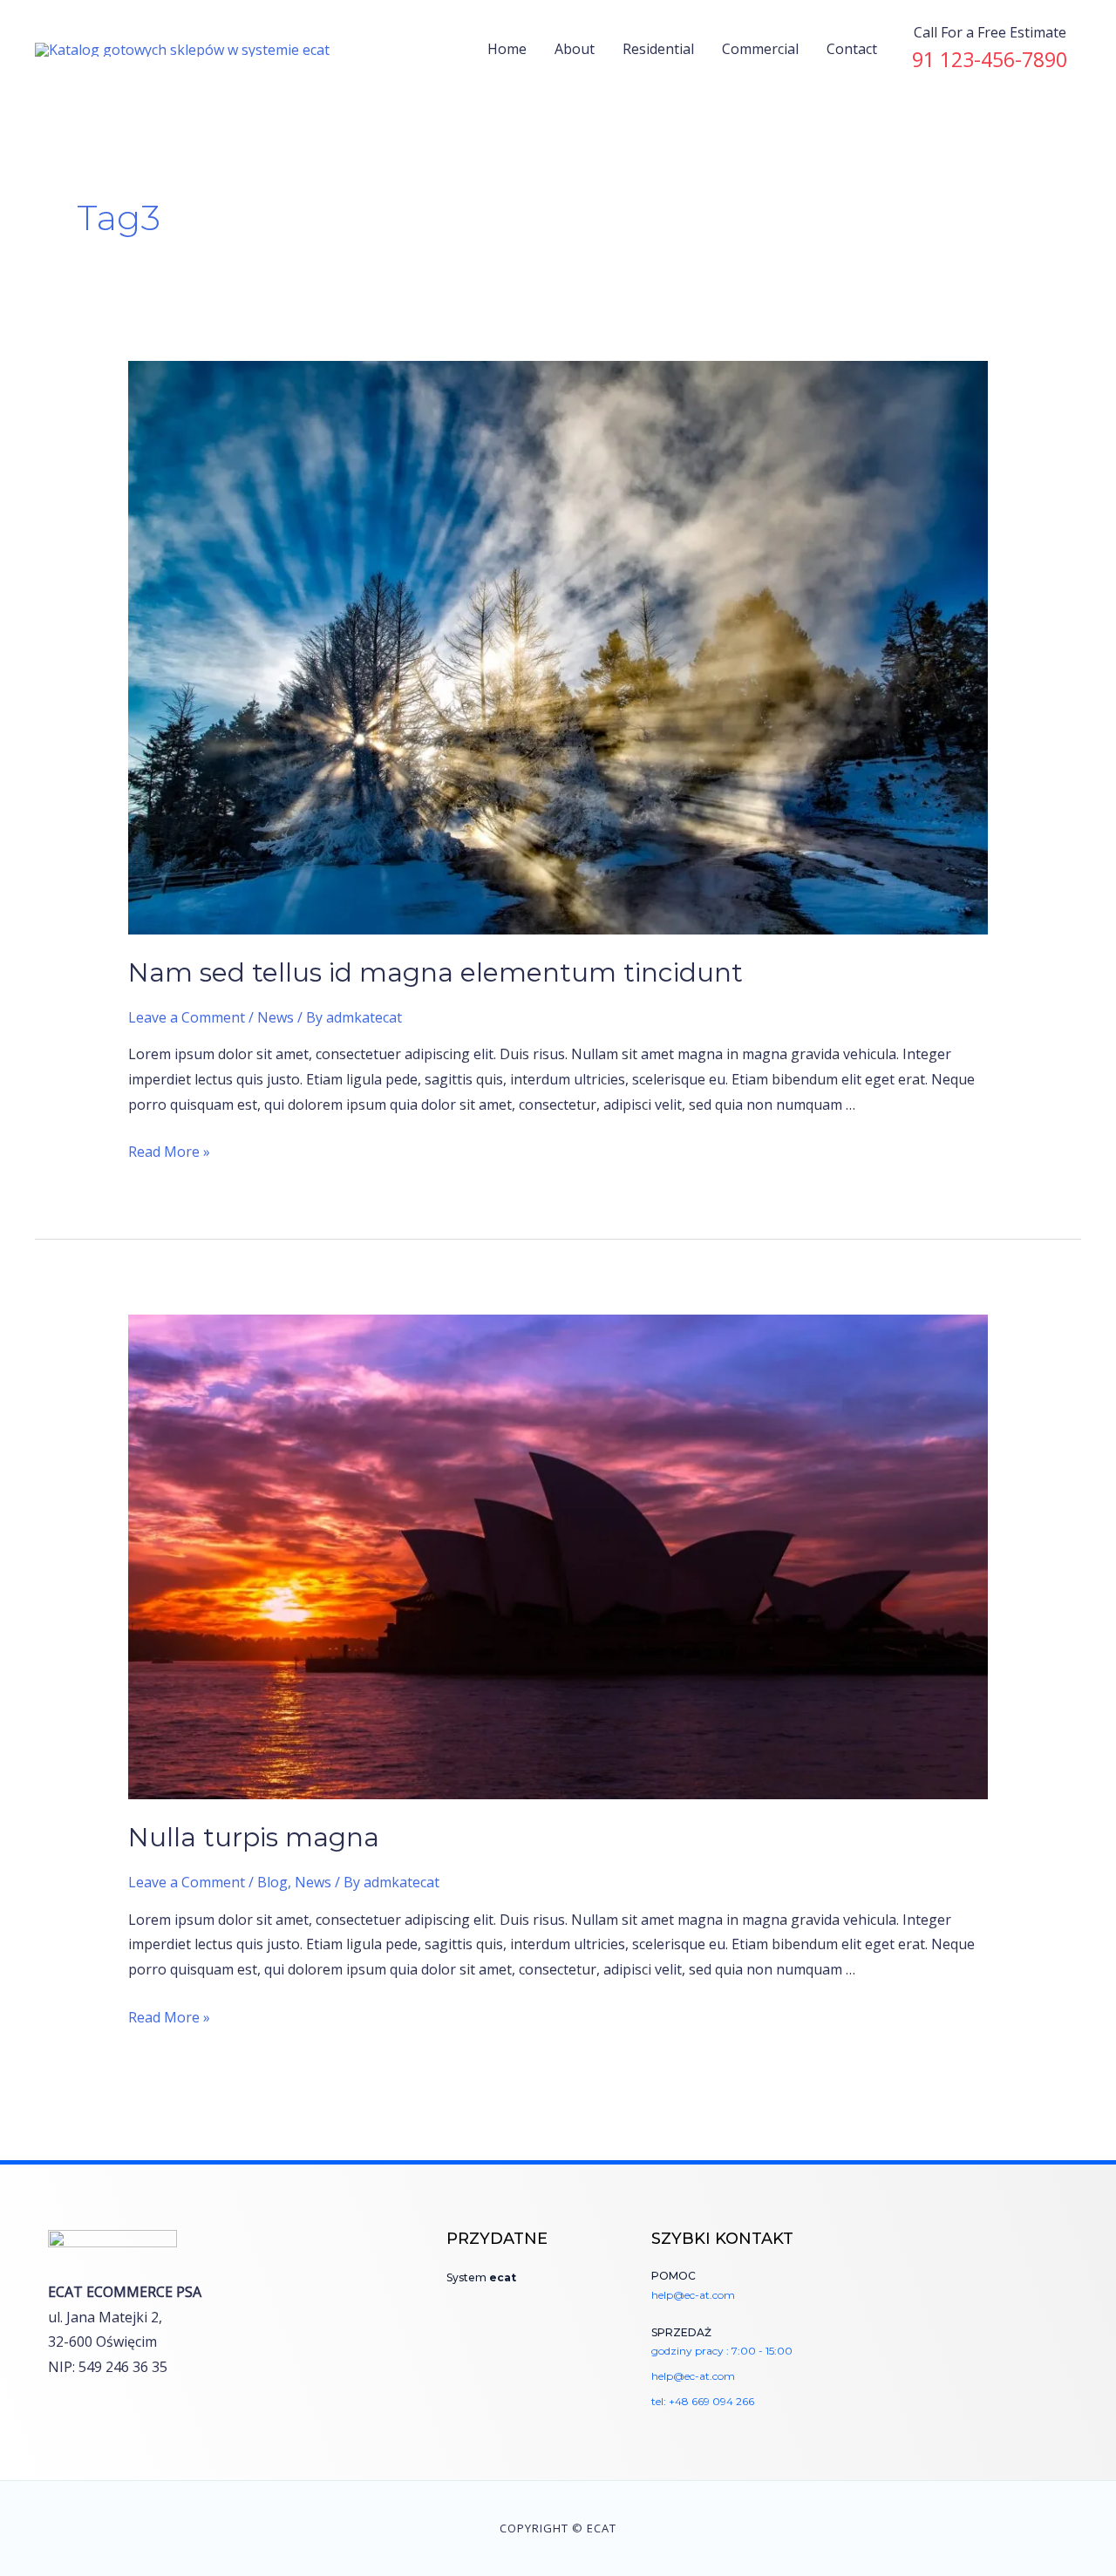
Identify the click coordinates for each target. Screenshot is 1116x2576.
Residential (658, 49)
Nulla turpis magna (254, 1837)
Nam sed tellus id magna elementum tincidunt (436, 972)
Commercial (760, 49)
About (575, 49)
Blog (272, 1882)
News (276, 1017)
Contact (852, 49)
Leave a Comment (187, 1017)
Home (507, 49)
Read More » (169, 1152)
